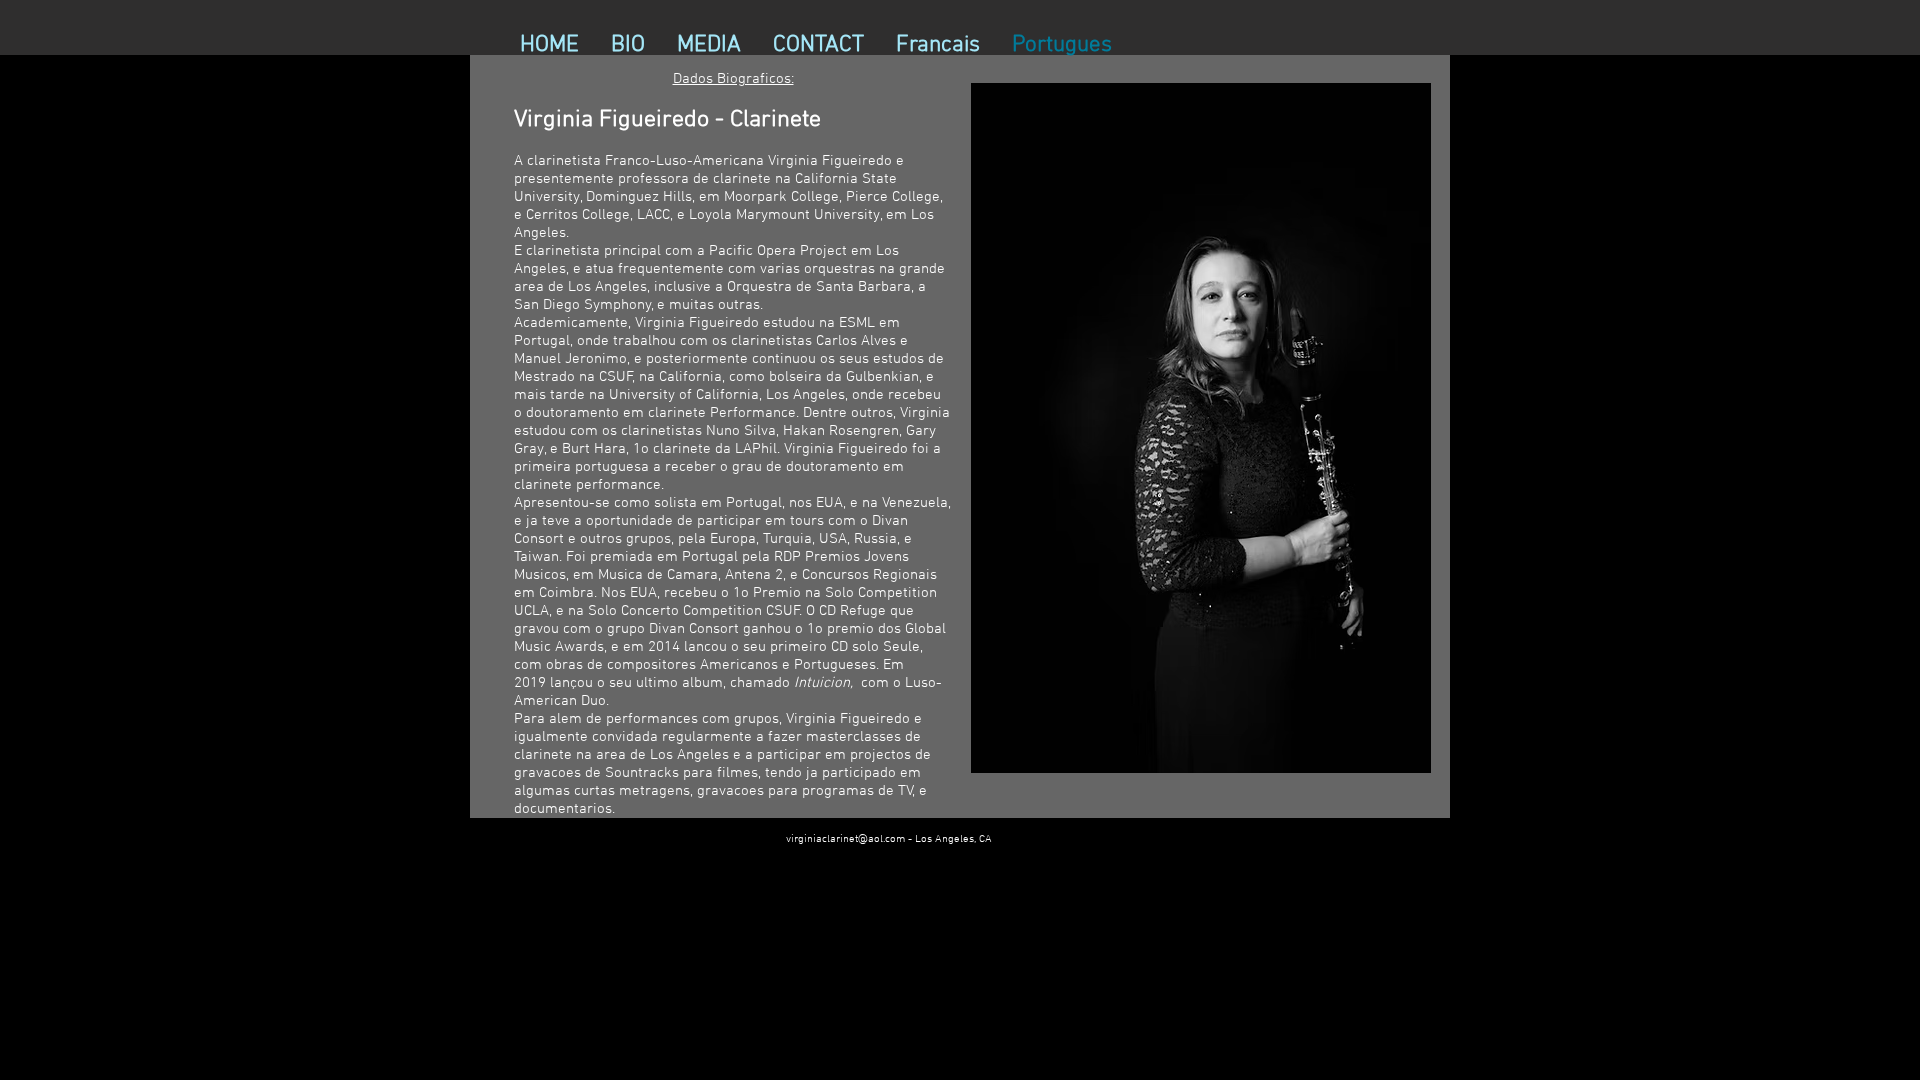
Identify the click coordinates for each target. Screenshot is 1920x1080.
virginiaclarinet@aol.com (845, 839)
